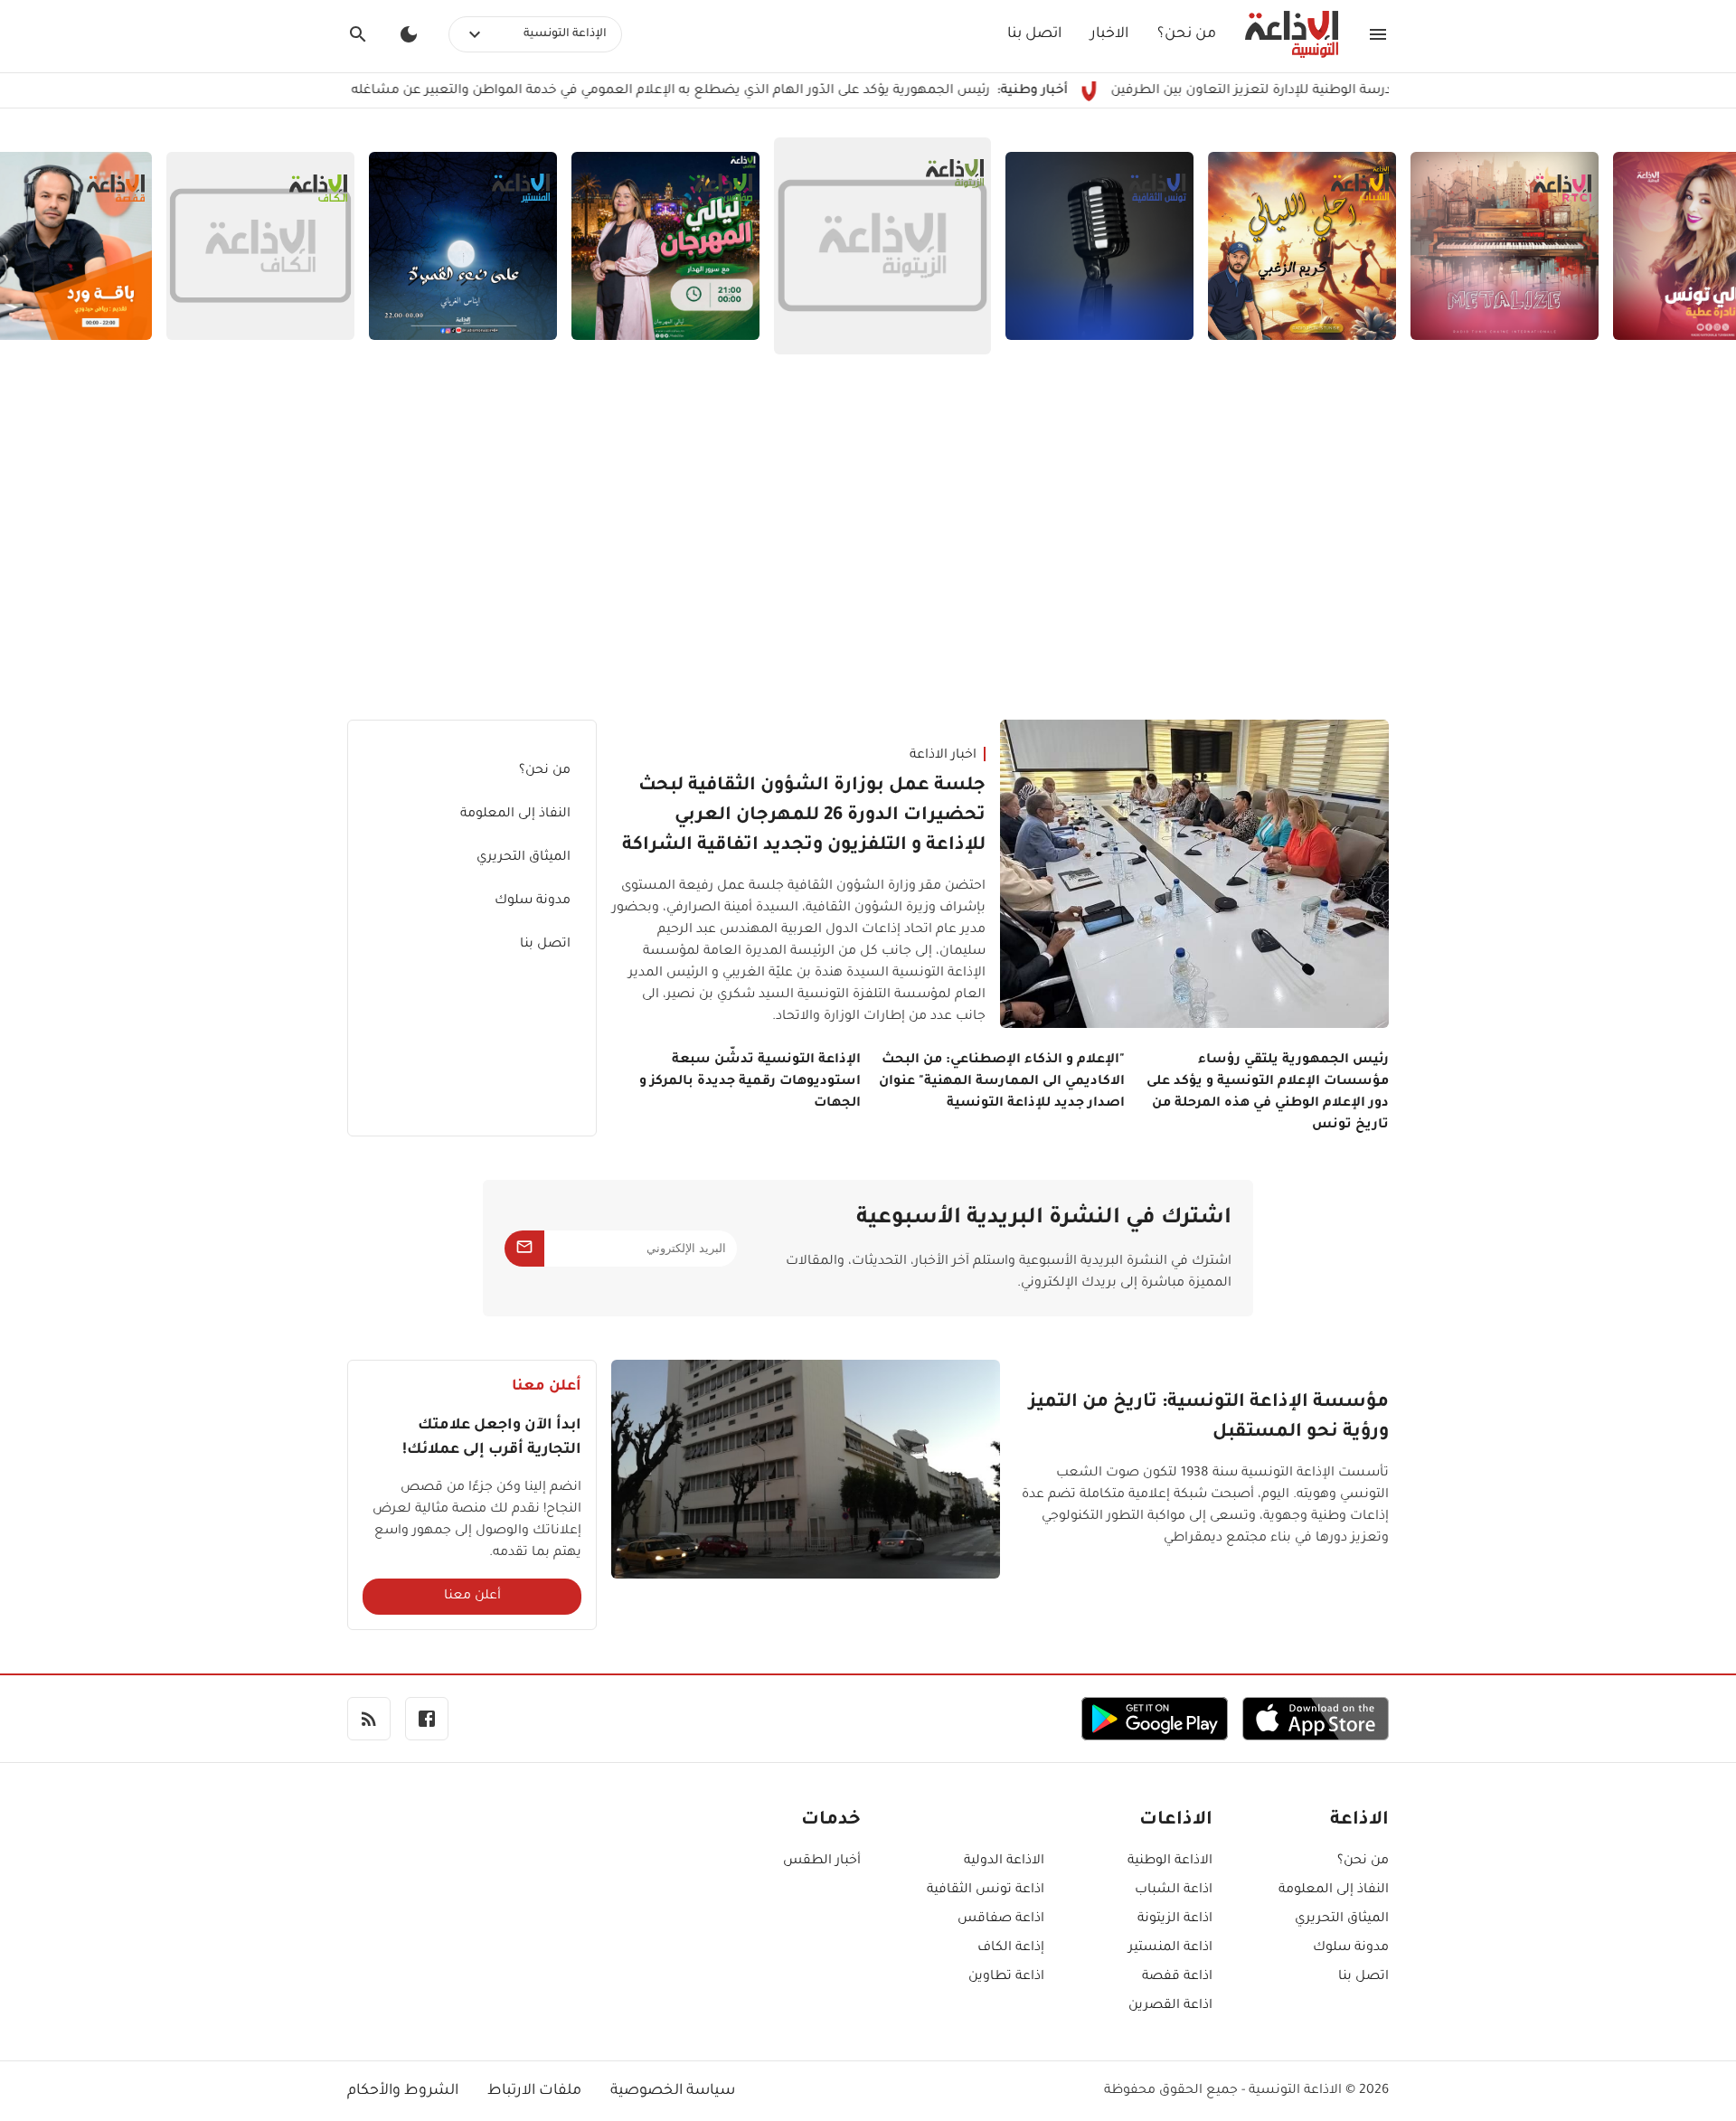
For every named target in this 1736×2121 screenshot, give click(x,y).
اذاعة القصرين (1170, 2006)
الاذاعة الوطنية (1170, 1862)
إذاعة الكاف (1011, 1948)
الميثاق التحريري (524, 858)
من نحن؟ (1187, 34)
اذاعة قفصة (1177, 1977)
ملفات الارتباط (534, 2091)
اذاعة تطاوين (1006, 1977)
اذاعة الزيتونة (1175, 1919)
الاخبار (1109, 34)
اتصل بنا (1034, 34)
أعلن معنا (472, 1597)
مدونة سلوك (533, 901)
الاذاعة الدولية (1004, 1862)
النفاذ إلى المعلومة (515, 815)
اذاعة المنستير (1170, 1948)
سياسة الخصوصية (673, 2091)
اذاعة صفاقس (1001, 1919)
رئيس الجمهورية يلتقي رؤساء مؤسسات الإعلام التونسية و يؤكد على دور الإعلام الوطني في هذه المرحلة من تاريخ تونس (1268, 1093)
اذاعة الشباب (1174, 1890)
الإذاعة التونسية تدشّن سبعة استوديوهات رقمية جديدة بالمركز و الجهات (750, 1082)
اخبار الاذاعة (943, 756)
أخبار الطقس (822, 1862)
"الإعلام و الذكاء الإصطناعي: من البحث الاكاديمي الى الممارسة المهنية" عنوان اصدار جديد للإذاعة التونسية (1002, 1082)
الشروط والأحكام (403, 2091)
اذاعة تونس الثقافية (986, 1890)
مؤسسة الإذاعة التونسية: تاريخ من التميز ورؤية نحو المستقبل (1209, 1418)
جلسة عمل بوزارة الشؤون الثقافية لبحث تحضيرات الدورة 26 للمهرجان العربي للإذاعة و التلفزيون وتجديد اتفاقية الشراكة (804, 816)
